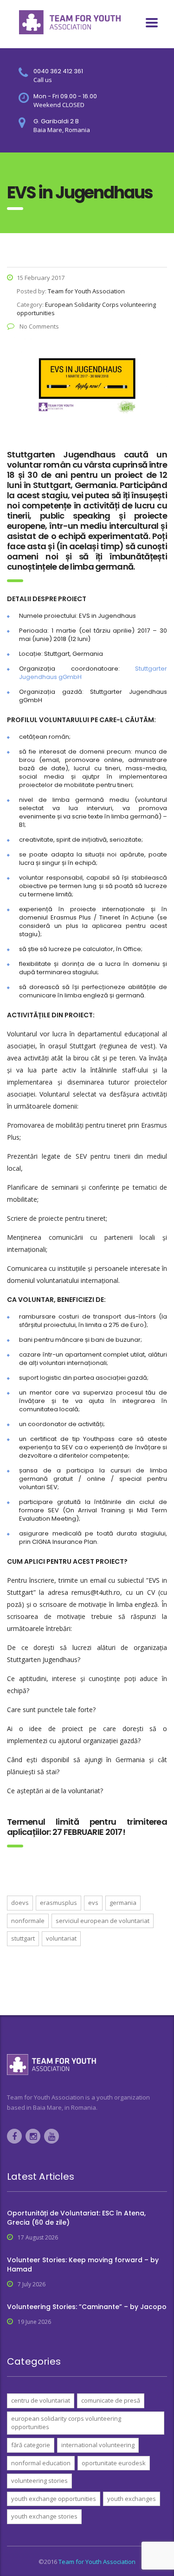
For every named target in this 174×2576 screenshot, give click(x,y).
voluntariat (61, 1938)
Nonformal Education (41, 2463)
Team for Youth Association (97, 2562)
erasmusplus (58, 1903)
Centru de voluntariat (41, 2400)
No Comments (39, 326)
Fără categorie (31, 2445)
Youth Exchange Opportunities (54, 2499)
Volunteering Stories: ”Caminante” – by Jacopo (87, 2307)
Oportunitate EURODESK (114, 2463)
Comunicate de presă (111, 2400)
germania (123, 1903)
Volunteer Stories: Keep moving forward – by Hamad (83, 2265)
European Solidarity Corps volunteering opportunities (66, 2423)
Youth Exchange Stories (44, 2516)
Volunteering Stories (39, 2481)
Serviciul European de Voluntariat (103, 1921)
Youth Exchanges (132, 2499)
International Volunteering (98, 2445)
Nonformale (28, 1921)
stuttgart (23, 1938)
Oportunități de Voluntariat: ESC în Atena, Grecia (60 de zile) (76, 2218)
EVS (93, 1903)
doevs (20, 1903)
